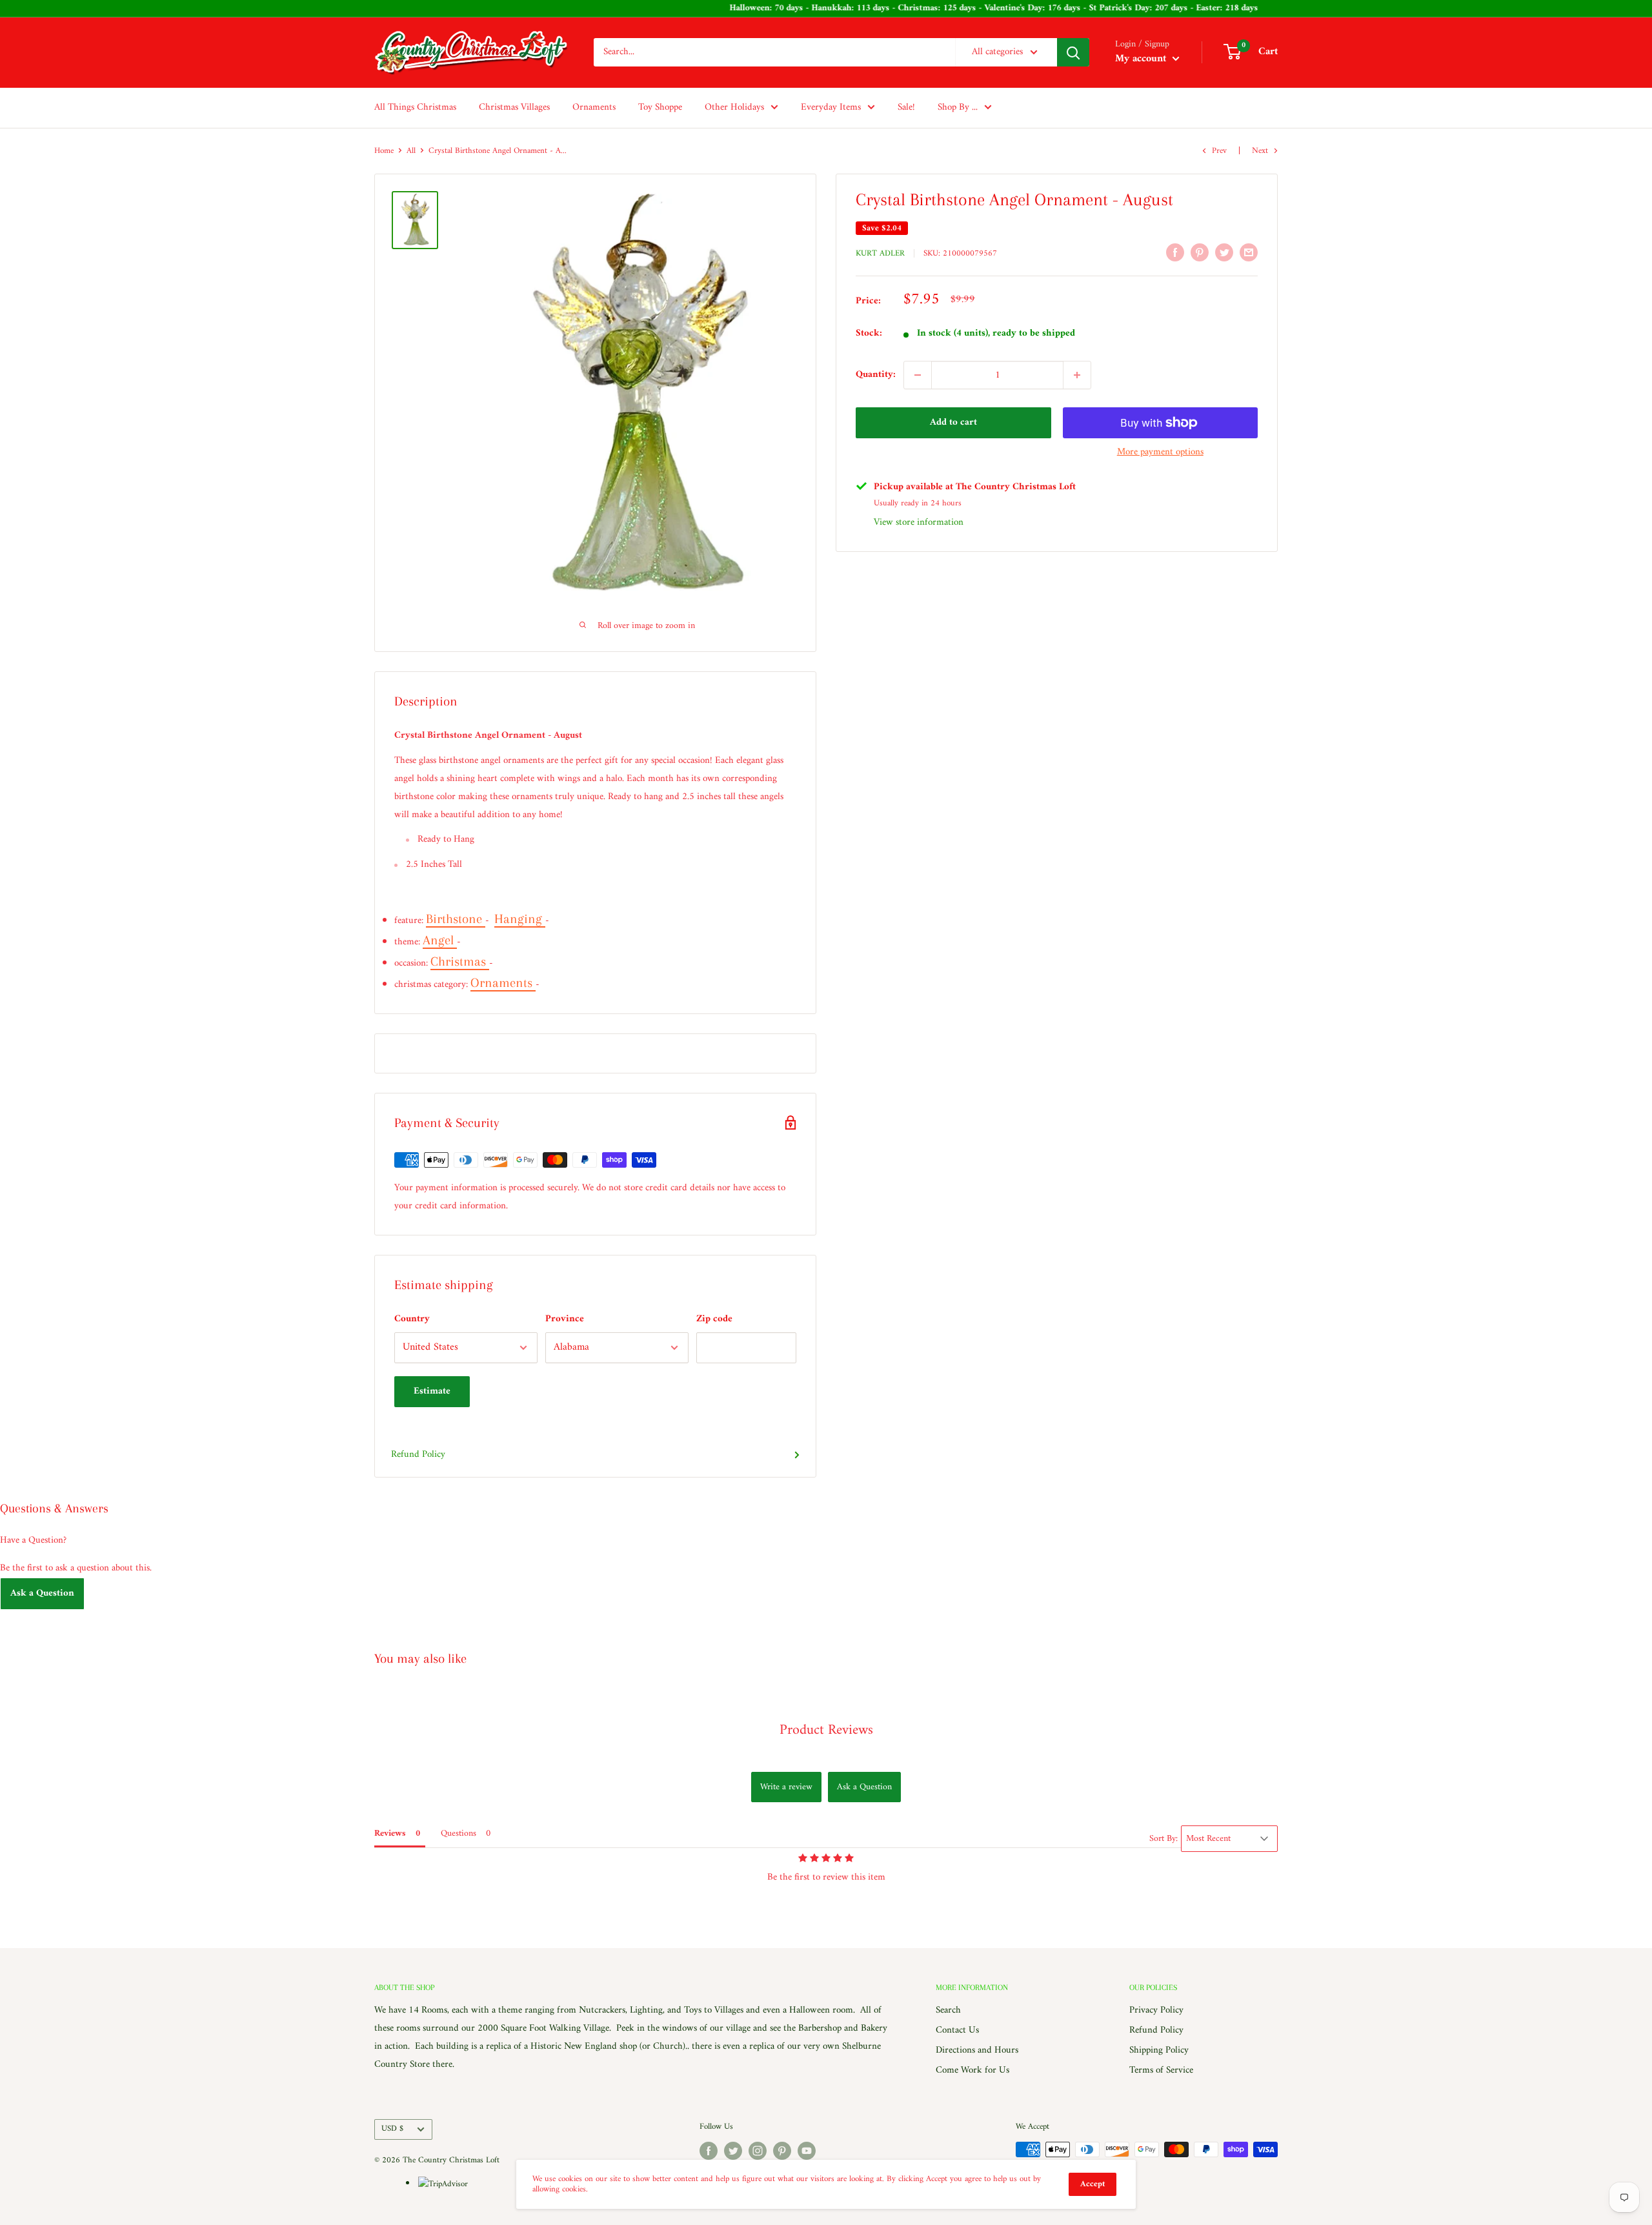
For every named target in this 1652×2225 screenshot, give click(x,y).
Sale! (906, 107)
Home (384, 151)
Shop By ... (958, 107)
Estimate (432, 1391)
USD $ (392, 2129)
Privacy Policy (1156, 2010)
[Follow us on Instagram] (758, 2151)
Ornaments (594, 107)
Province (565, 1319)
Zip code (714, 1319)
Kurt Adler (880, 253)
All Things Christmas (415, 107)
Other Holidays (734, 107)
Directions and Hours (977, 2050)
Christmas (460, 961)
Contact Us (957, 2030)
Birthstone (456, 919)
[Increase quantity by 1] (1077, 375)
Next (1260, 151)
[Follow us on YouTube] (807, 2151)
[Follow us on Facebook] (709, 2151)
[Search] (1073, 52)
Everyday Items (831, 107)
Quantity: (876, 375)
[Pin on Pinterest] (1200, 252)
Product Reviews (826, 1730)
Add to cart (953, 422)
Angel (440, 940)
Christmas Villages (514, 107)
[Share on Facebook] (1175, 252)
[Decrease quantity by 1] (918, 375)
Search (948, 2010)
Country (412, 1319)
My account (1142, 59)
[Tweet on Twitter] (1224, 252)
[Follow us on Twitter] (733, 2151)
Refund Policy (418, 1455)
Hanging (520, 919)
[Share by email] (1249, 252)
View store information (919, 523)
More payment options (1160, 452)
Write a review (786, 1787)
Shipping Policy (1159, 2050)
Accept (1093, 2184)
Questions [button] (458, 1834)
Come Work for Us (972, 2070)
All (411, 151)
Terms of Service (1161, 2070)
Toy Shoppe (660, 107)
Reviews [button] (390, 1834)
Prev (1219, 151)
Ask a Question (42, 1593)
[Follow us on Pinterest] (782, 2151)
